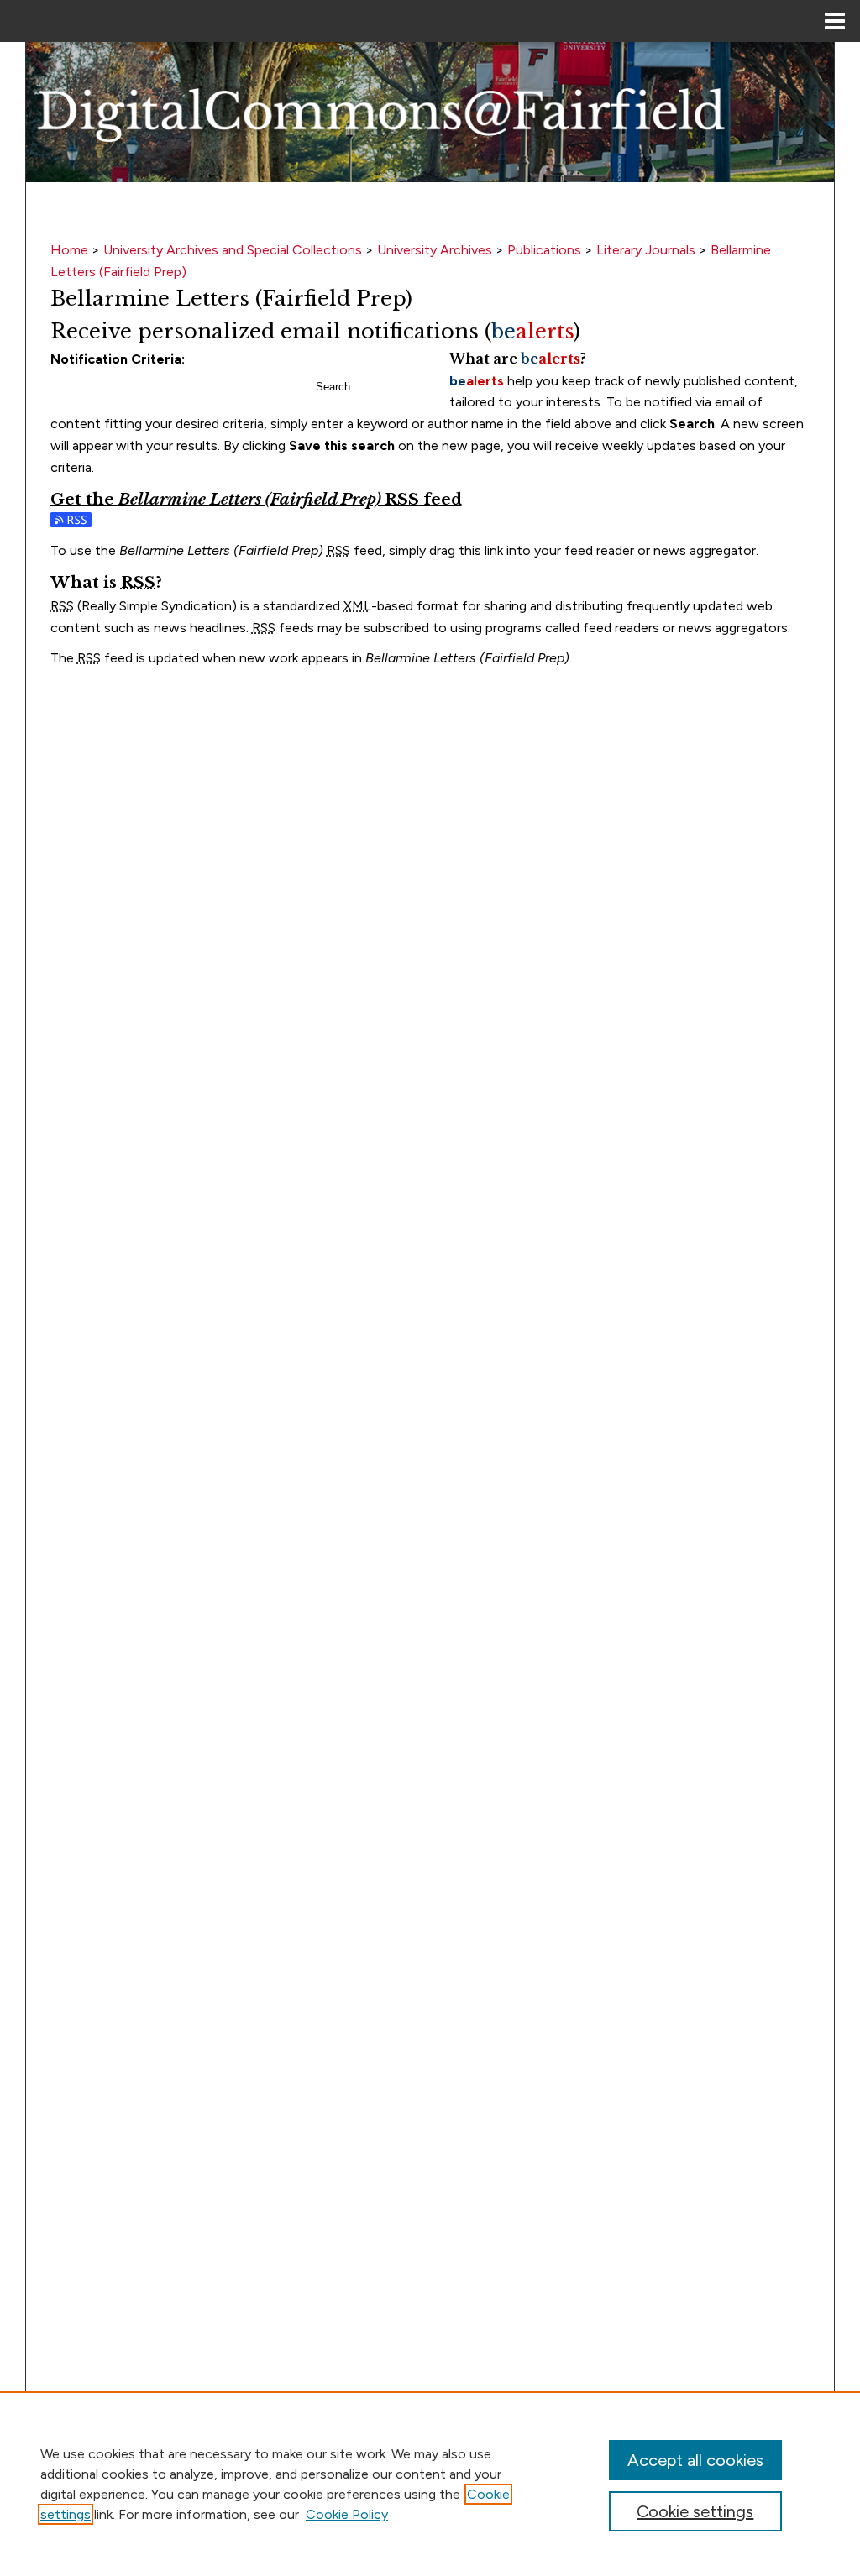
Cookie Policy (347, 2514)
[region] (430, 2484)
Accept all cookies (695, 2460)
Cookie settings (695, 2511)
